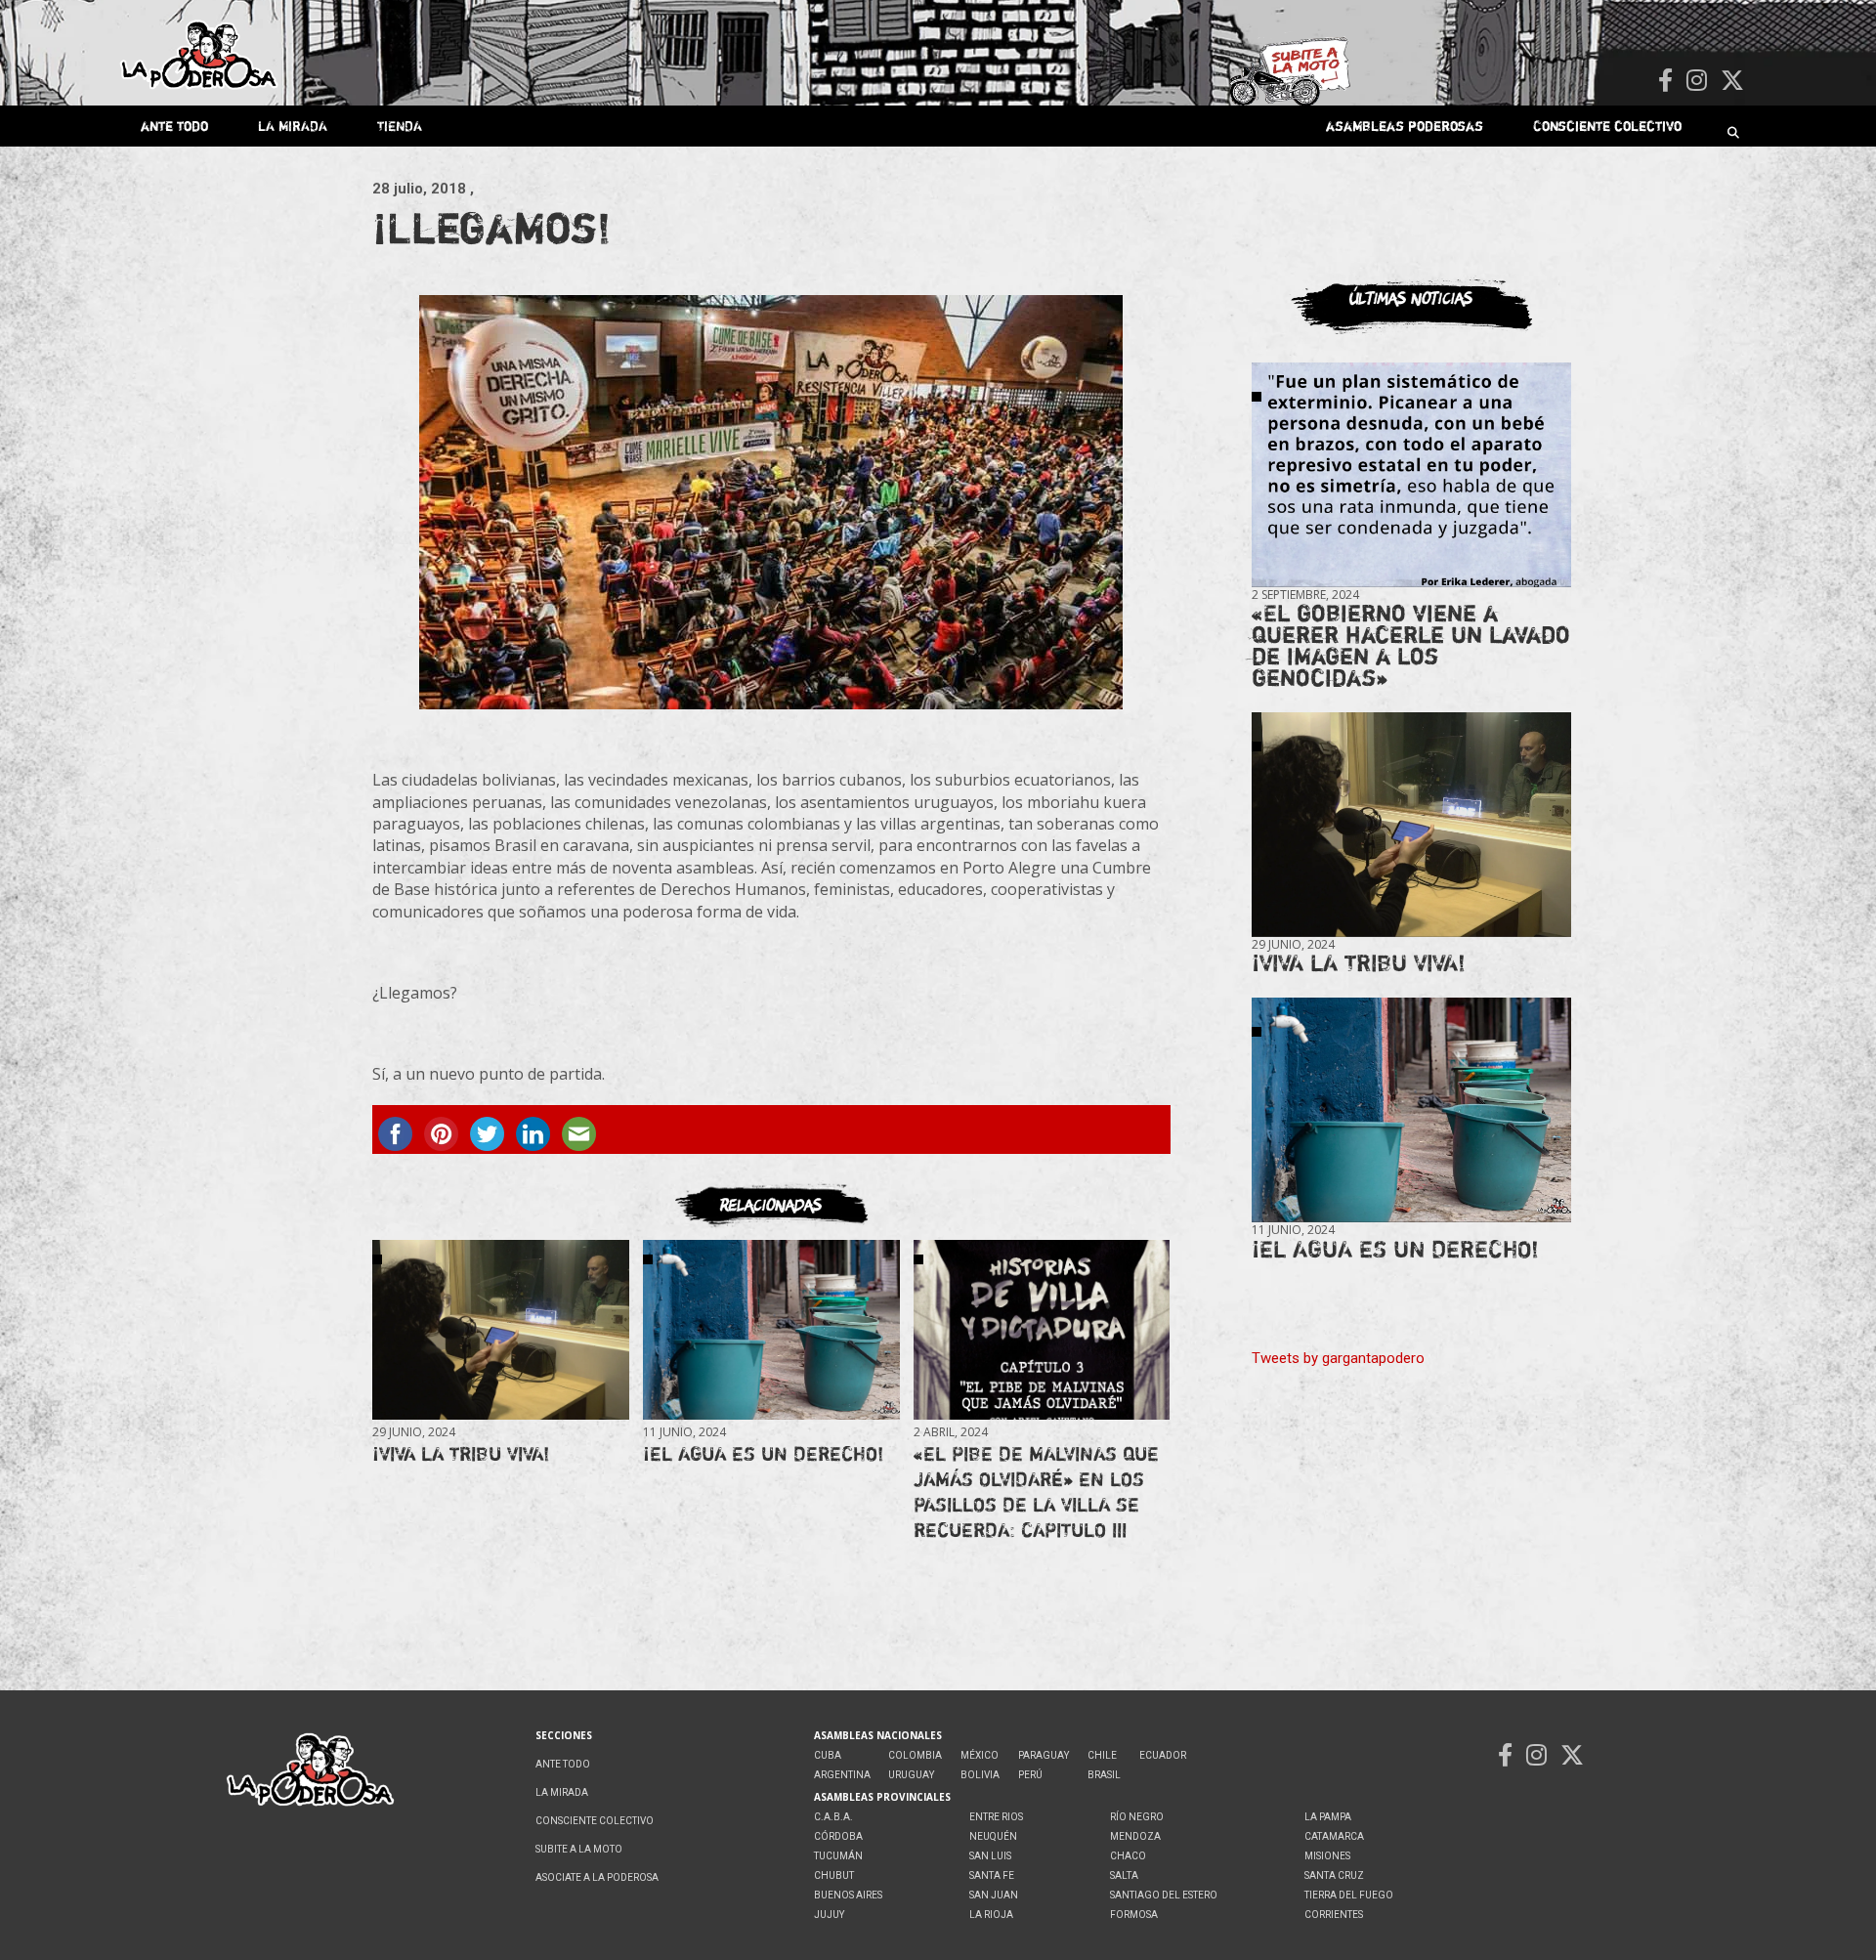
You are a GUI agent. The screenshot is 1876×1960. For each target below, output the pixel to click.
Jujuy (829, 1915)
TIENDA (400, 126)
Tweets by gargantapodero (1338, 1358)
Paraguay (1044, 1755)
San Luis (990, 1856)
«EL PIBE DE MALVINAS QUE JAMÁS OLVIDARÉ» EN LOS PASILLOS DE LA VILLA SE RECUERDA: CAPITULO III (1036, 1491)
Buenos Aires (848, 1895)
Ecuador (1163, 1755)
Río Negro (1137, 1817)
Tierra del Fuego (1349, 1895)
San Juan (994, 1895)
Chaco (1128, 1856)
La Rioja (991, 1915)
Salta (1124, 1875)
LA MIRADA (293, 126)
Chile (1102, 1755)
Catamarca (1334, 1836)
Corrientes (1334, 1915)
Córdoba (838, 1836)
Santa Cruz (1334, 1875)
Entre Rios (996, 1817)
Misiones (1327, 1856)
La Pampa (1328, 1817)
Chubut (834, 1875)
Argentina (842, 1775)
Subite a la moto (579, 1849)
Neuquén (993, 1836)
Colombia (915, 1755)
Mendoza (1135, 1836)
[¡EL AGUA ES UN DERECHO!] (771, 1330)
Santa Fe (992, 1875)
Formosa (1134, 1915)
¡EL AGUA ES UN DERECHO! (763, 1453)
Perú (1030, 1775)
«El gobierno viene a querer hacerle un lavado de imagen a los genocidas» (1411, 645)
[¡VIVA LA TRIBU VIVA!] (500, 1330)
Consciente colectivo (1607, 126)
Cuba (828, 1755)
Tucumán (838, 1856)
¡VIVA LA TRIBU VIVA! (461, 1453)
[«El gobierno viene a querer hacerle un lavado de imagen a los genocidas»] (1411, 475)
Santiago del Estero (1164, 1895)
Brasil (1104, 1775)
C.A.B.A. (833, 1817)
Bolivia (980, 1775)
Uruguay (911, 1775)
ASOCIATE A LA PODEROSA (597, 1877)
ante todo (174, 126)
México (980, 1755)
